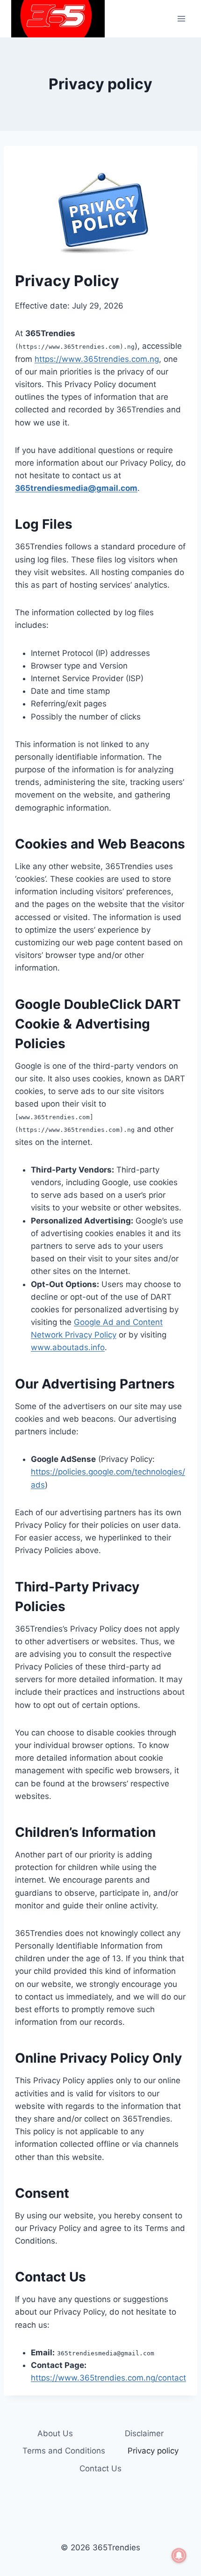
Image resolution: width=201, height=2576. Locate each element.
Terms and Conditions (64, 2451)
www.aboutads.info (68, 1347)
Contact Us (100, 2468)
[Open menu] (181, 18)
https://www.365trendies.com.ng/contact (108, 2378)
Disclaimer (144, 2433)
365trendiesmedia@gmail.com (76, 488)
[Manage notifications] (179, 2555)
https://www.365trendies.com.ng (97, 359)
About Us (55, 2433)
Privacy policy (153, 2451)
